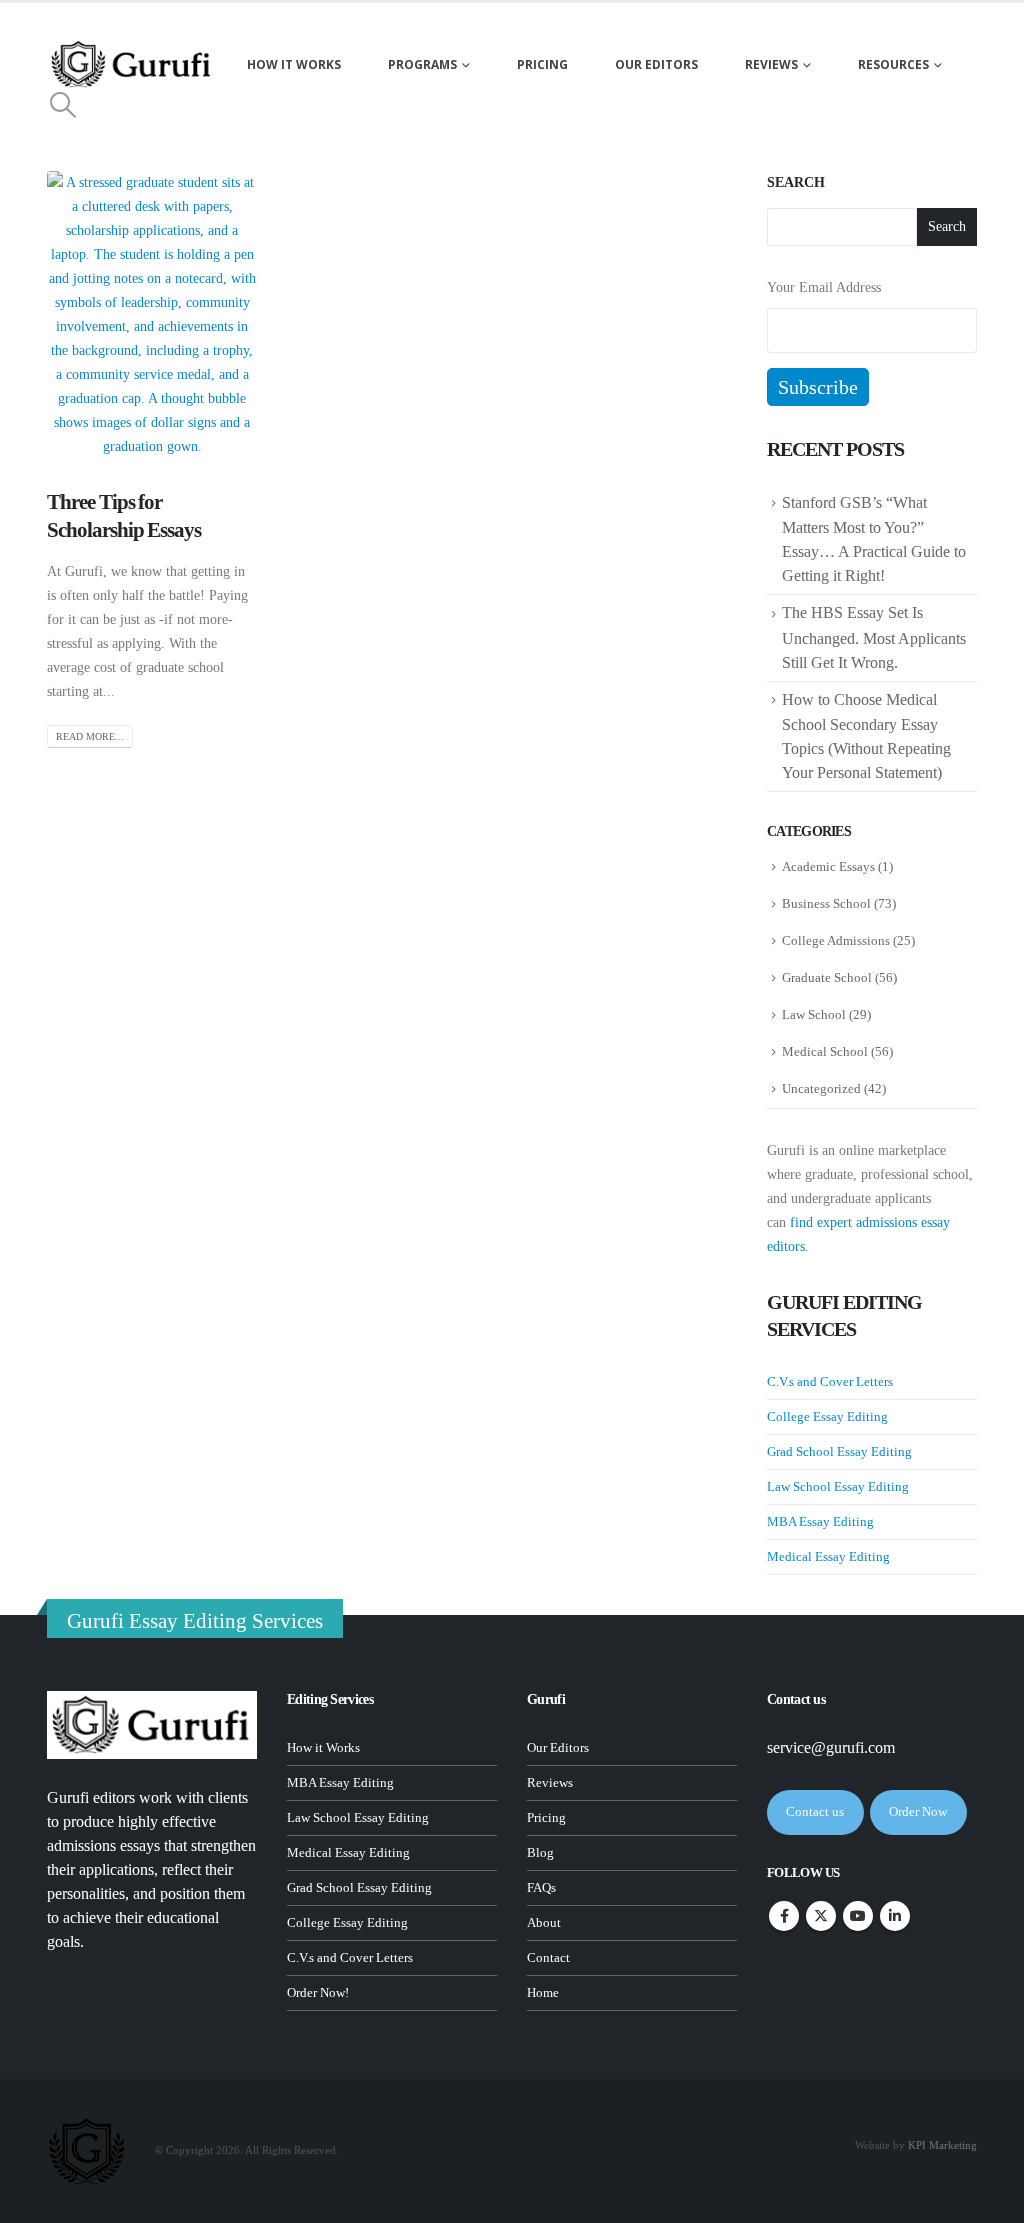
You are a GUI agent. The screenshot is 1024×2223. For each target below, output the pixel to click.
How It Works (294, 64)
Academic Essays (828, 866)
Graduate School (827, 977)
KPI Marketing (942, 2145)
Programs (422, 64)
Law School (814, 1014)
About (544, 1923)
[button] (62, 105)
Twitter (821, 1916)
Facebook (784, 1916)
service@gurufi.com (831, 1747)
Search (796, 182)
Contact (548, 1958)
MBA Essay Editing (820, 1521)
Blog (540, 1853)
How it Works (323, 1748)
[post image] (152, 315)
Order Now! (318, 1993)
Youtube (858, 1916)
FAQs (541, 1888)
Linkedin (895, 1916)
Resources (893, 64)
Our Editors (656, 64)
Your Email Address (824, 287)
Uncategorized (821, 1088)
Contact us (815, 1811)
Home (543, 1993)
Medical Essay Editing (828, 1556)
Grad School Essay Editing (839, 1451)
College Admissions (836, 940)
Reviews (771, 64)
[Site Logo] (132, 64)
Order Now (918, 1811)
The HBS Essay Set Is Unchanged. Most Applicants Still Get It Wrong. (874, 637)
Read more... (90, 736)
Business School (826, 903)
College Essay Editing (827, 1416)
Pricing (542, 64)
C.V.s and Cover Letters (830, 1381)
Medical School (825, 1051)
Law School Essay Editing (838, 1486)
